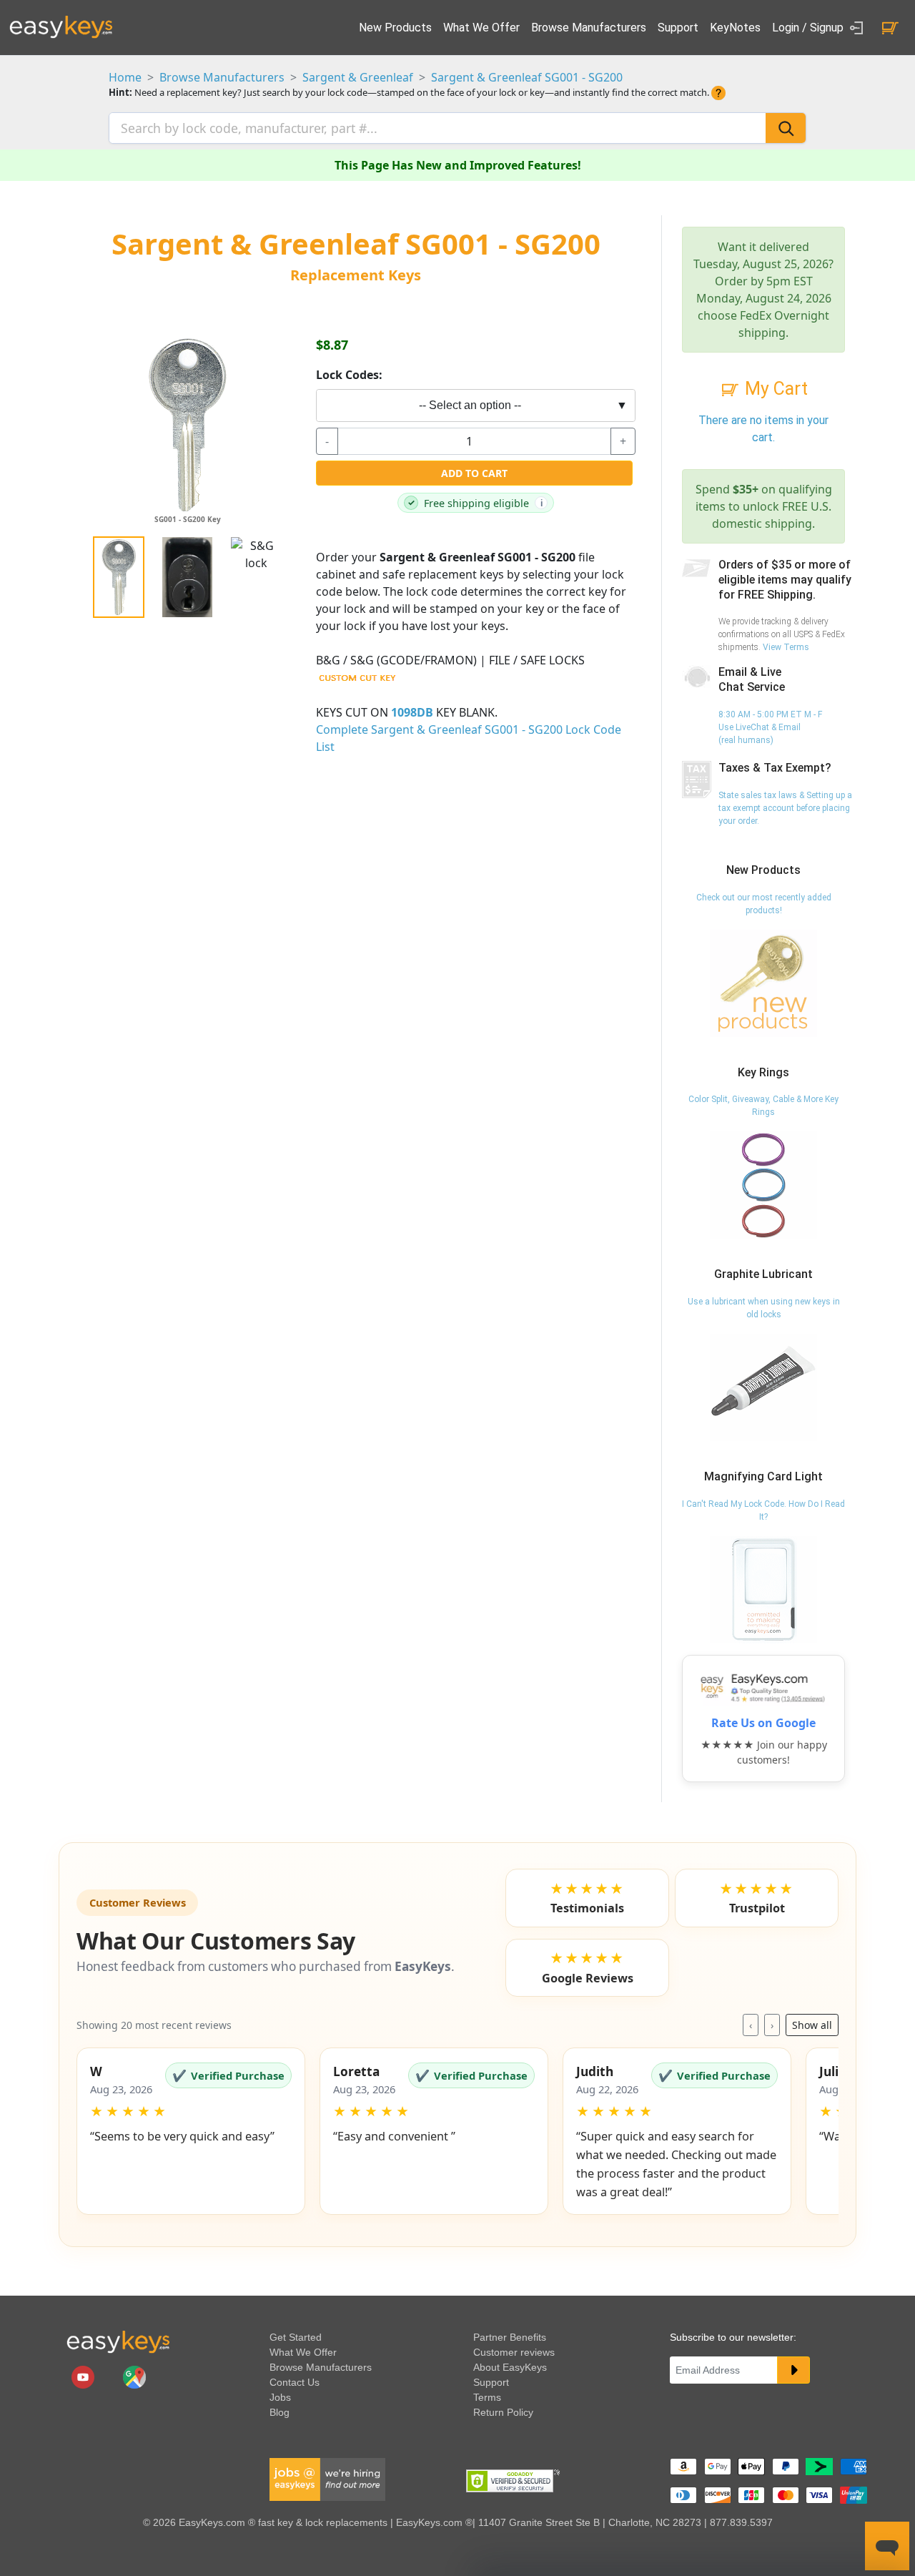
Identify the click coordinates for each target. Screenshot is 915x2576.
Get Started (296, 2337)
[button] (191, 2131)
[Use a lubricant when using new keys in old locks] (763, 1387)
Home (125, 77)
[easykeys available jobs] (327, 2479)
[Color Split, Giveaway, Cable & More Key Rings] (763, 1185)
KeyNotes (735, 28)
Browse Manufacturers (589, 28)
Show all (812, 2025)
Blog (280, 2412)
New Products (395, 28)
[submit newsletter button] (793, 2370)
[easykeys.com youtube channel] (84, 2376)
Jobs (280, 2397)
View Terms (786, 647)
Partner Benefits (510, 2337)
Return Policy (503, 2412)
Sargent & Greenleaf (358, 77)
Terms (487, 2397)
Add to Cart (474, 473)
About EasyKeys (510, 2367)
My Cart (774, 389)
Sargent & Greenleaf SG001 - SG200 (527, 77)
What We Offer (481, 28)
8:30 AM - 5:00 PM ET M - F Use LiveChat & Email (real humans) (770, 727)
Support (678, 28)
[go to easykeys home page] (118, 2341)
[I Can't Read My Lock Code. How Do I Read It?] (763, 1589)
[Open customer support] (887, 2546)
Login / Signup (809, 28)
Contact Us (295, 2382)
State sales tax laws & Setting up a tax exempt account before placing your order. (785, 808)
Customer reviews (514, 2352)
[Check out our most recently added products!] (763, 983)
